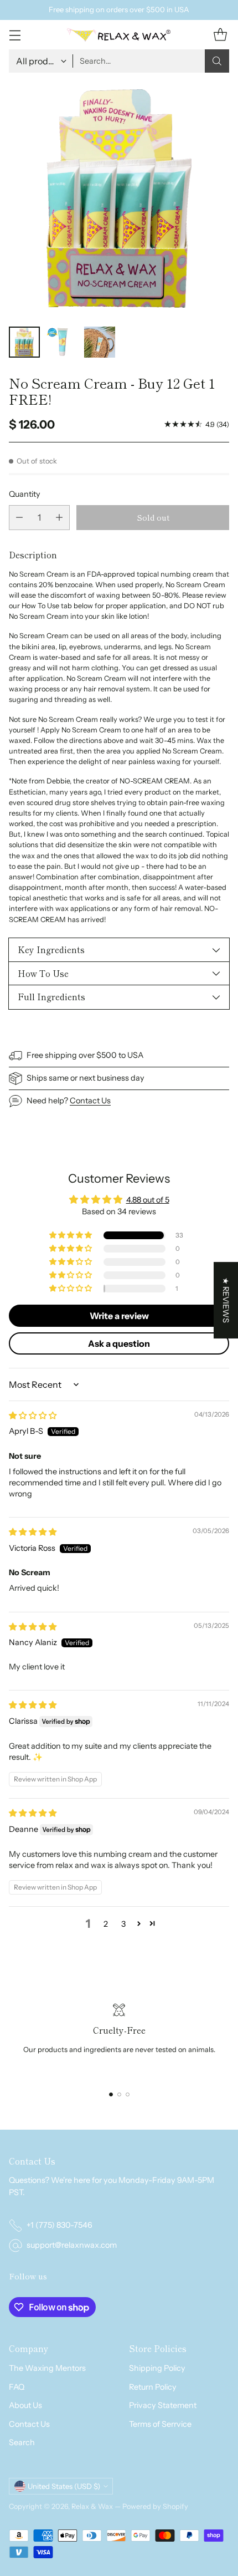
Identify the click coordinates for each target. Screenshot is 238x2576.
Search (22, 2442)
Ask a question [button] (119, 1343)
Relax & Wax (93, 2506)
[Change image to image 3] (100, 342)
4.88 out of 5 (148, 1200)
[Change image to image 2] (62, 342)
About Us (25, 2405)
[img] (33, 1416)
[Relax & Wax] (119, 35)
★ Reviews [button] (226, 1300)
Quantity (25, 494)
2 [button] (106, 1924)
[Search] (217, 61)
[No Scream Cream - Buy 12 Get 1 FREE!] (119, 198)
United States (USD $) (64, 2486)
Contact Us (90, 1101)
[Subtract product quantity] (19, 518)
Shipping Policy (157, 2368)
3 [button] (123, 1924)
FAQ (17, 2387)
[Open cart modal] (220, 35)
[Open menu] (15, 35)
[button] (71, 1235)
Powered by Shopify (155, 2506)
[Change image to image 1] (24, 342)
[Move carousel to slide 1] (111, 2094)
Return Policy (153, 2387)
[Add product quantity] (59, 518)
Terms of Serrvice (160, 2424)
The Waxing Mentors (47, 2368)
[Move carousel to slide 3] (128, 2094)
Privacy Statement (163, 2405)
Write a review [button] (119, 1316)
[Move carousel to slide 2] (119, 2094)
